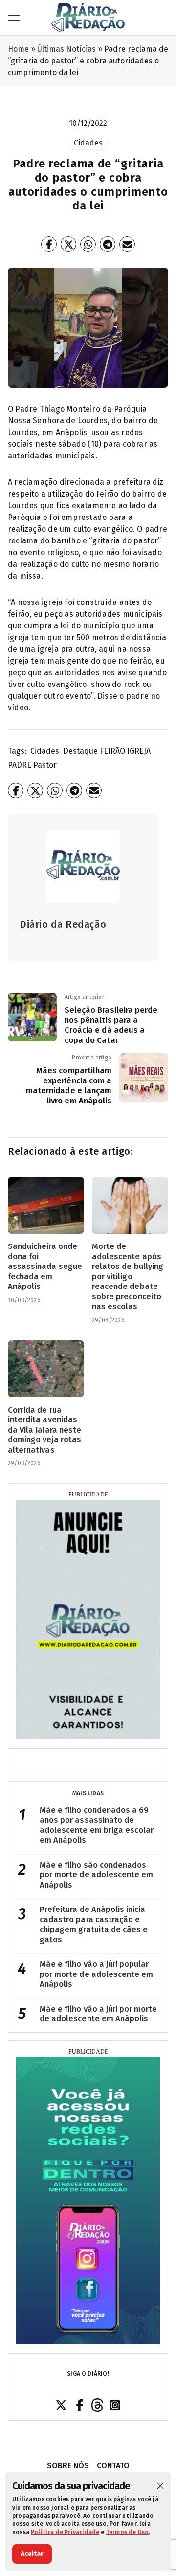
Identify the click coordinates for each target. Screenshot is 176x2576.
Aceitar (32, 2554)
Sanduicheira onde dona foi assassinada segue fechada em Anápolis (45, 1266)
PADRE (20, 765)
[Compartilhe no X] (68, 244)
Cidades (45, 751)
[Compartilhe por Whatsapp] (88, 244)
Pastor (45, 765)
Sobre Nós (68, 2465)
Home (18, 49)
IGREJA (139, 751)
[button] (160, 2486)
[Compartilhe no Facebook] (49, 244)
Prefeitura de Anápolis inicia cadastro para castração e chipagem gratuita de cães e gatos (94, 1924)
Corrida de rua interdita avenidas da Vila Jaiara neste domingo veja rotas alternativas (44, 1430)
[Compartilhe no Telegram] (108, 244)
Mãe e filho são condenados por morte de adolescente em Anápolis (96, 1875)
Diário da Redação (63, 924)
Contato (113, 2465)
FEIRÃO (112, 751)
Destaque (80, 751)
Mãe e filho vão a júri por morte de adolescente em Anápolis (99, 2014)
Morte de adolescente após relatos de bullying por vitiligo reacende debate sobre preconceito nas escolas (128, 1276)
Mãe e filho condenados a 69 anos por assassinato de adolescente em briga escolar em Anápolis (97, 1825)
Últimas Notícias (66, 49)
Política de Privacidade (65, 2532)
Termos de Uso (127, 2532)
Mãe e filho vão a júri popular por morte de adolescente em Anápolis (96, 1974)
